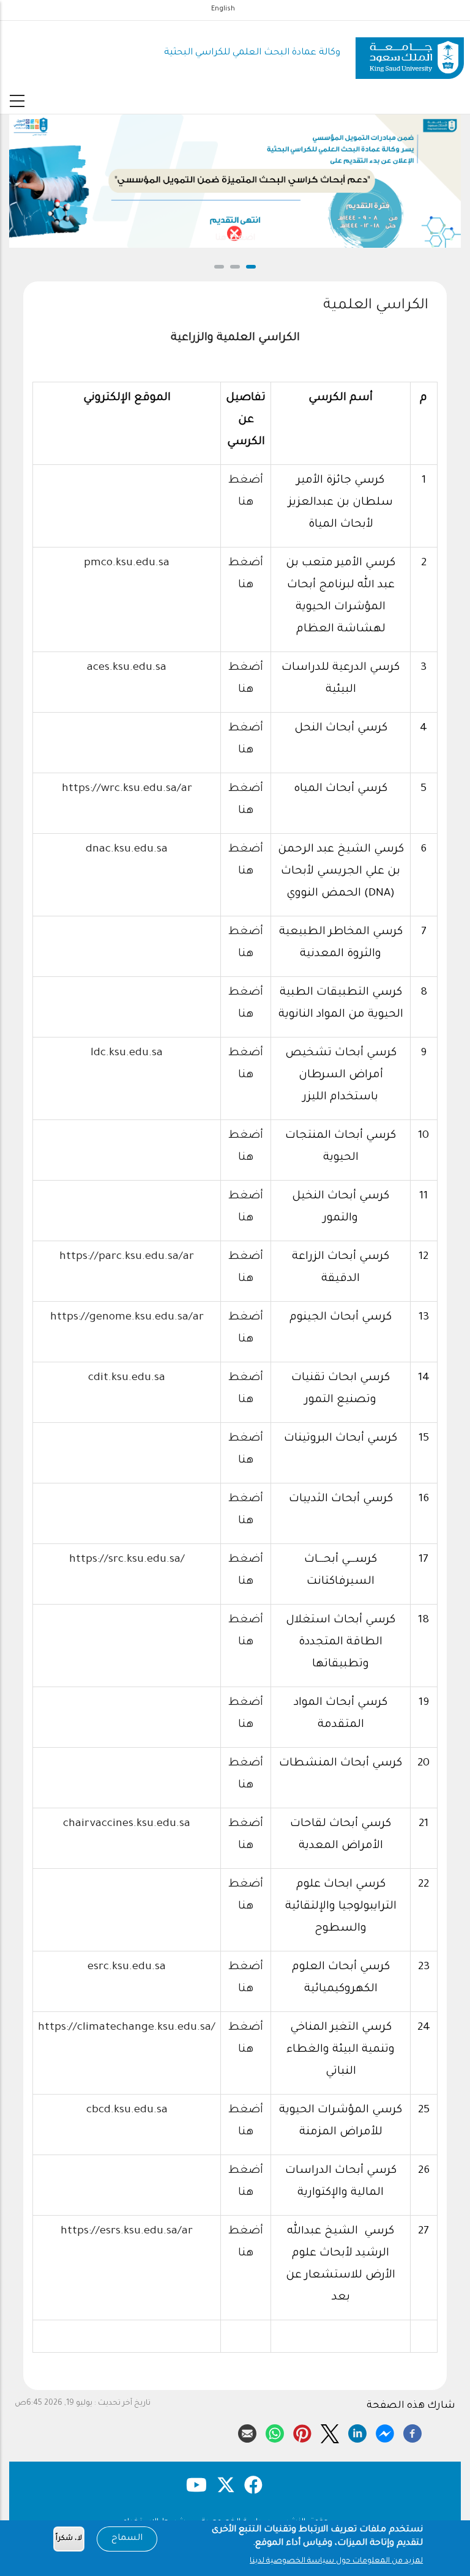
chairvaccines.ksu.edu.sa (127, 1824)
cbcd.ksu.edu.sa (127, 2110)
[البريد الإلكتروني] (247, 2432)
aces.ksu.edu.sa (127, 668)
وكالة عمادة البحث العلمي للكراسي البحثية (252, 53)
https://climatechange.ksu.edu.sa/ (127, 2028)
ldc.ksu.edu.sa (127, 1053)
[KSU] (410, 54)
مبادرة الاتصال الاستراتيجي (298, 238)
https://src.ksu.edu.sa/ (127, 1560)
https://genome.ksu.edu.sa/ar (127, 1318)
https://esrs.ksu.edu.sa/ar (127, 2232)
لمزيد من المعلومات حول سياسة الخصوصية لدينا (336, 2561)
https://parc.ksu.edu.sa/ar (127, 1257)
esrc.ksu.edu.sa (127, 1967)
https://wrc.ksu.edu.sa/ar (127, 789)
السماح (127, 2539)
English (223, 9)
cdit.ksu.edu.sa (127, 1378)
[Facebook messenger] (385, 2432)
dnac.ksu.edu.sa (127, 850)
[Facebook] (412, 2432)
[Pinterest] (302, 2432)
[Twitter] (330, 2432)
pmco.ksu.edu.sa (127, 563)
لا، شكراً (69, 2539)
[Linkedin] (357, 2432)
